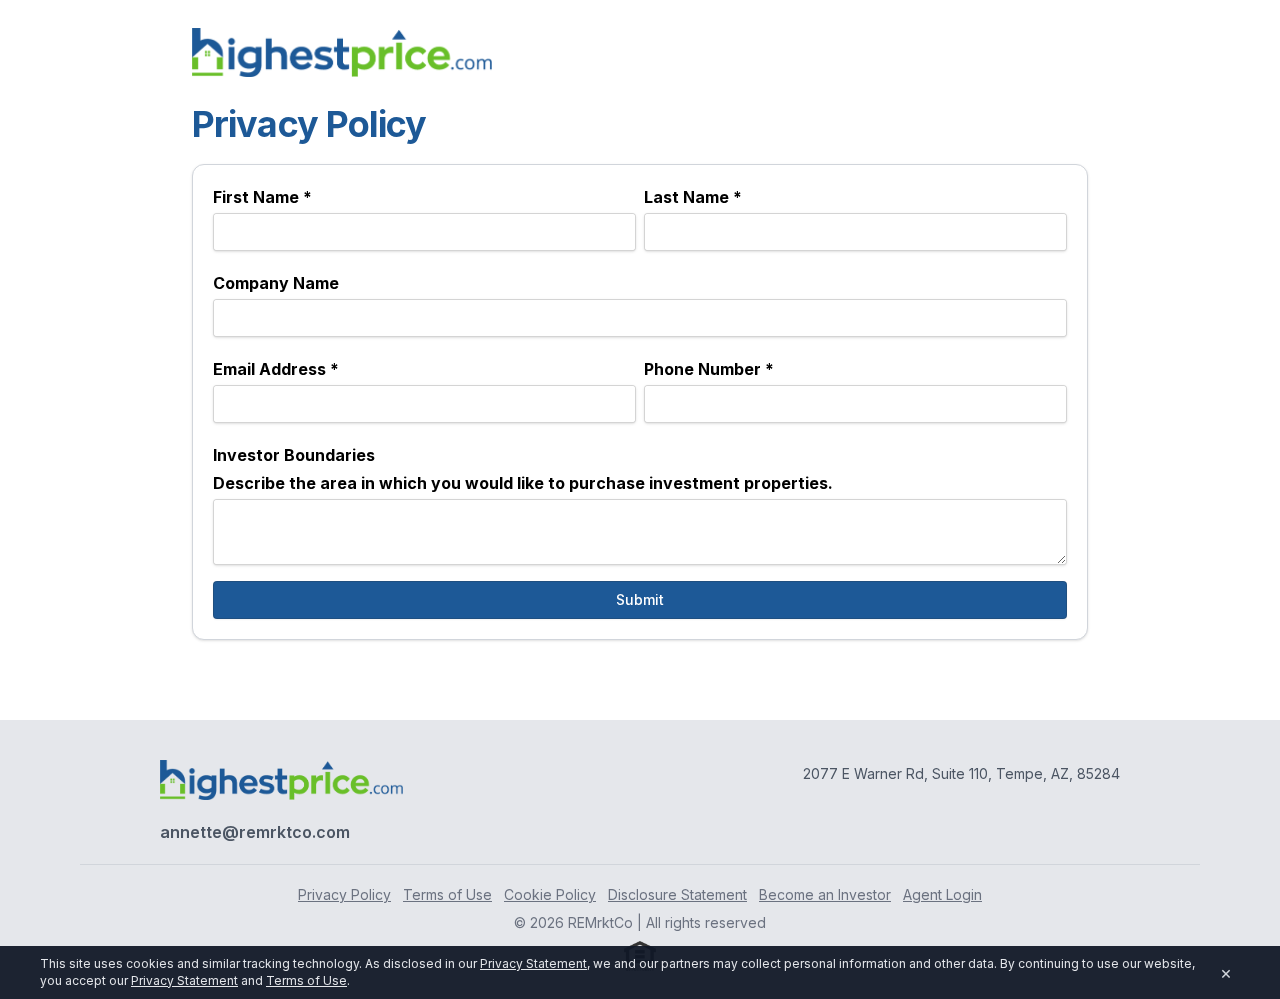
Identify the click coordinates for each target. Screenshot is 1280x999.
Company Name (276, 283)
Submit (640, 599)
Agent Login (942, 894)
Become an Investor (825, 894)
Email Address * (276, 369)
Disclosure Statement (677, 894)
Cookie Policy (550, 894)
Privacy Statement (533, 963)
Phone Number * (709, 369)
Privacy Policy (344, 894)
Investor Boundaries (294, 455)
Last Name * (693, 197)
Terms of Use (447, 894)
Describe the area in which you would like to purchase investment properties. (523, 483)
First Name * (262, 197)
